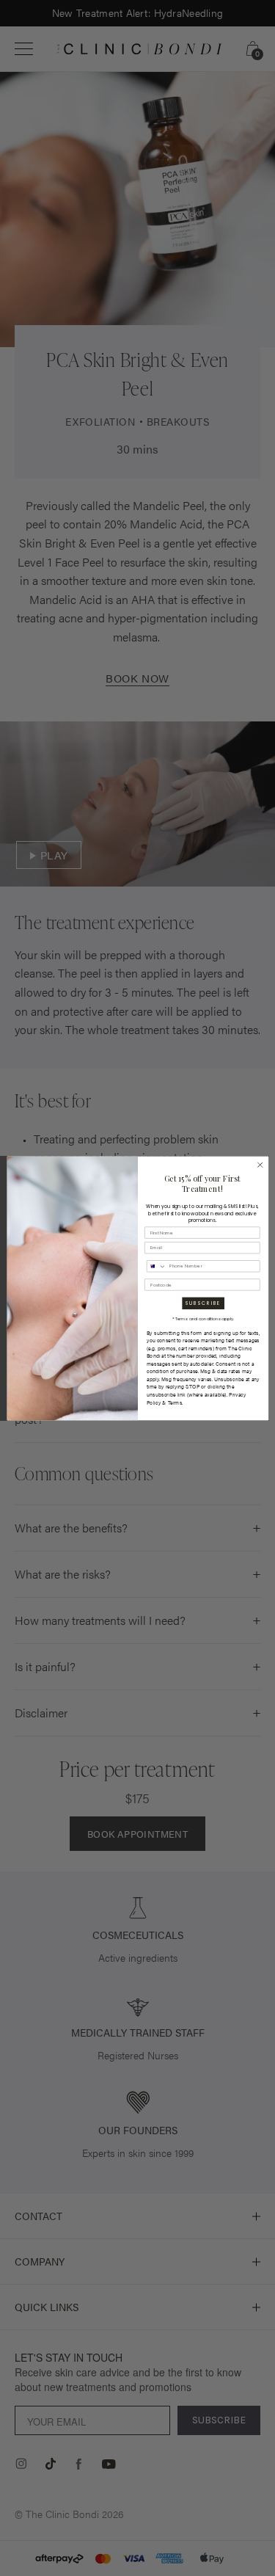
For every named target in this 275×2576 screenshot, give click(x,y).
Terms (175, 1402)
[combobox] (156, 1266)
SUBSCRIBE (202, 1303)
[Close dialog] (260, 1165)
